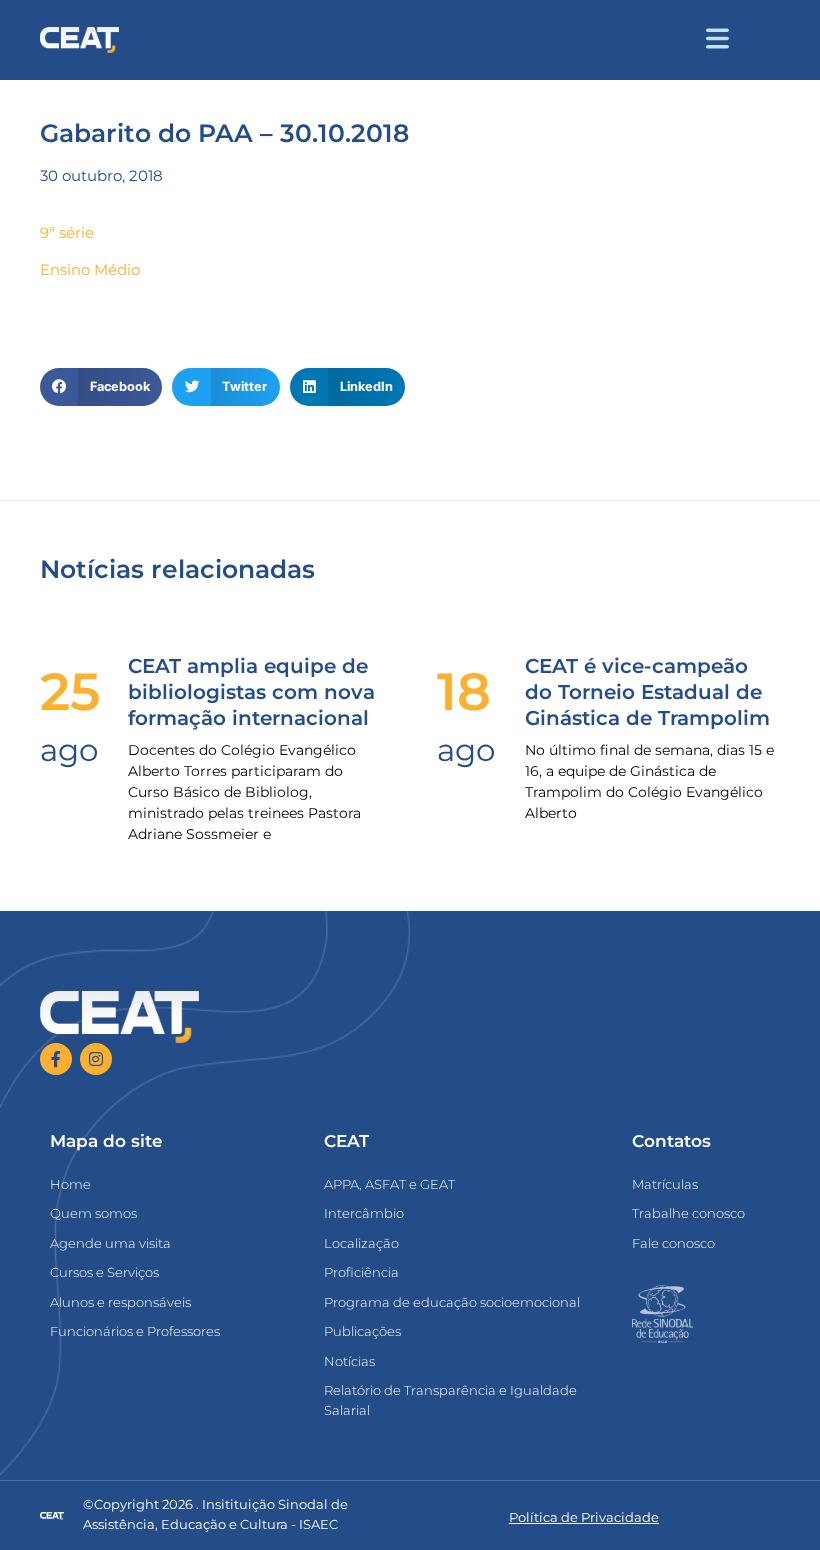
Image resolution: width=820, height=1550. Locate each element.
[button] (761, 40)
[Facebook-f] (56, 1059)
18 (464, 691)
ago (69, 750)
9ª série (67, 232)
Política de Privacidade (584, 1517)
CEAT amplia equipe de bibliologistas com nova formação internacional (251, 692)
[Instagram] (96, 1059)
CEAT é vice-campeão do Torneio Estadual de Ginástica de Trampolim (647, 692)
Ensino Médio (90, 269)
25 (70, 691)
